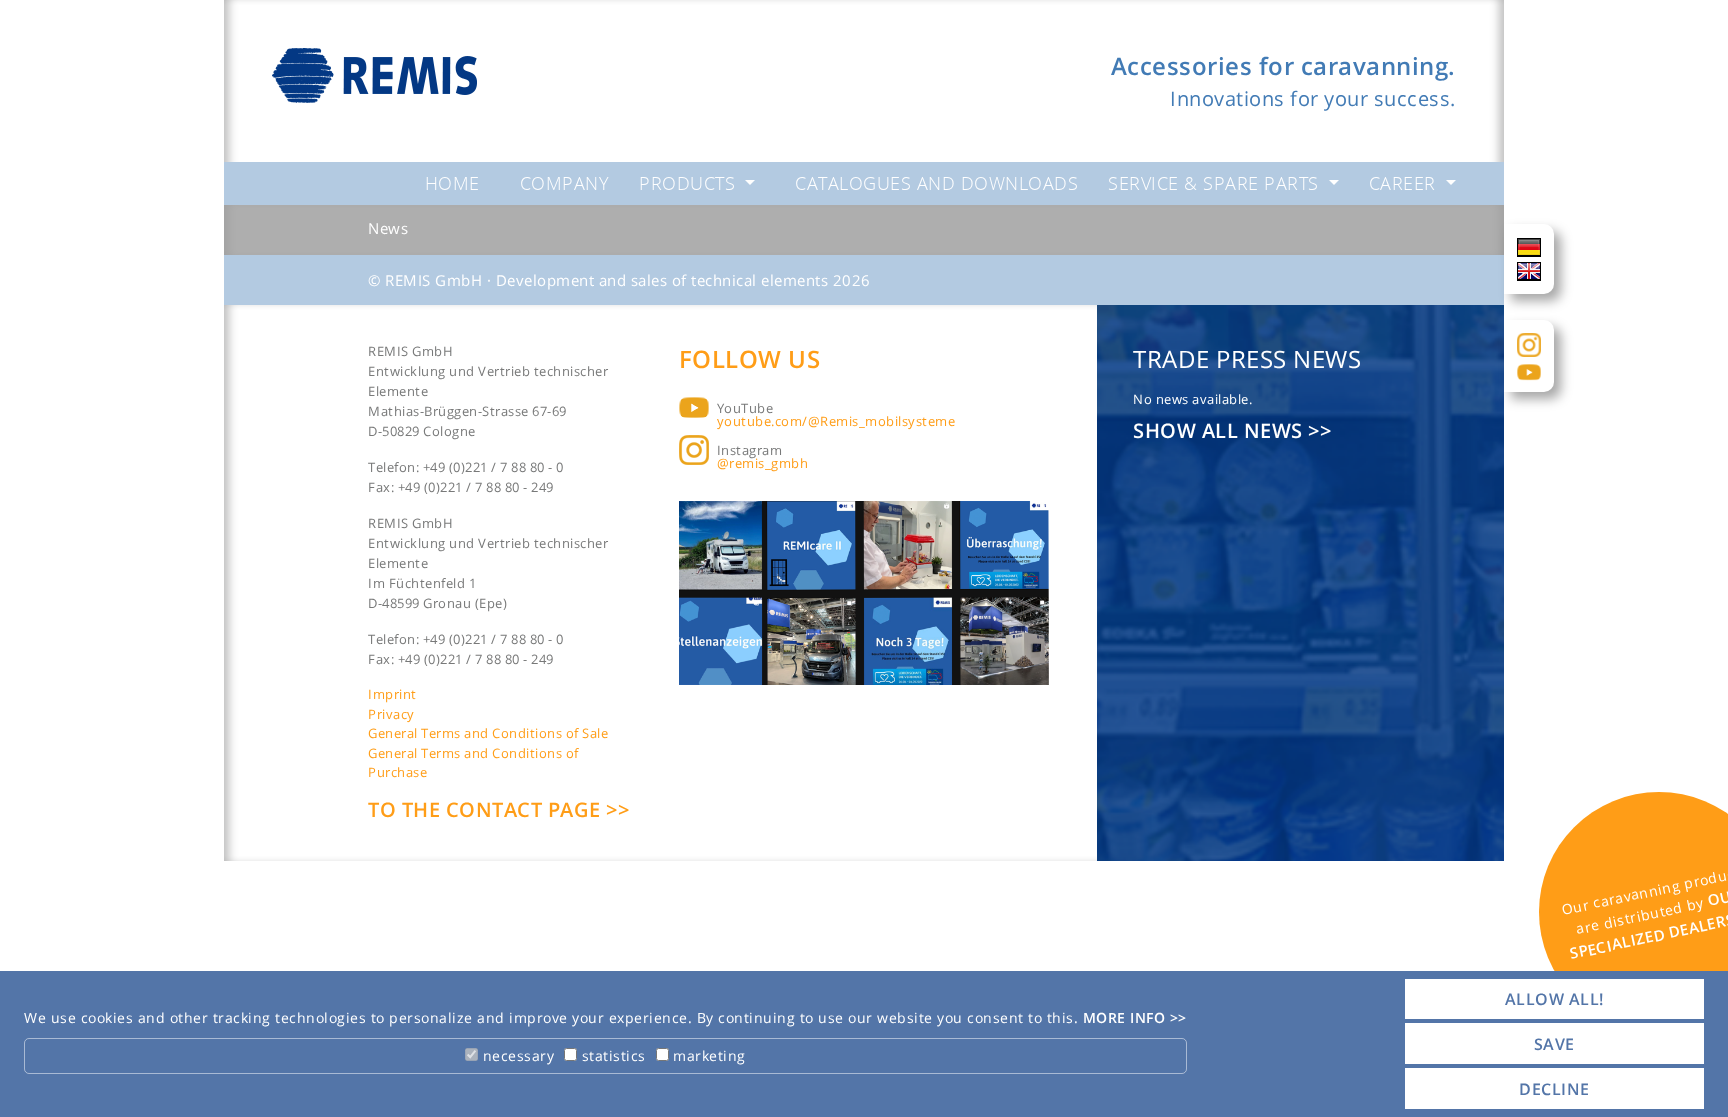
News (388, 228)
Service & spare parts (1216, 183)
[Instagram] (1529, 343)
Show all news (1220, 430)
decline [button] (1554, 1089)
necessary (516, 1055)
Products (690, 183)
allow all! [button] (1554, 999)
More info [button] (1126, 1017)
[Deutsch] (1529, 246)
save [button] (1554, 1044)
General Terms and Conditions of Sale (488, 733)
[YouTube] (1529, 371)
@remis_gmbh (763, 463)
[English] (1529, 270)
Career (1405, 183)
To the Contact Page (487, 809)
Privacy (391, 714)
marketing (707, 1055)
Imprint (392, 694)
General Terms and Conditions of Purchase (473, 763)
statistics (611, 1055)
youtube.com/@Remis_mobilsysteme (836, 421)
